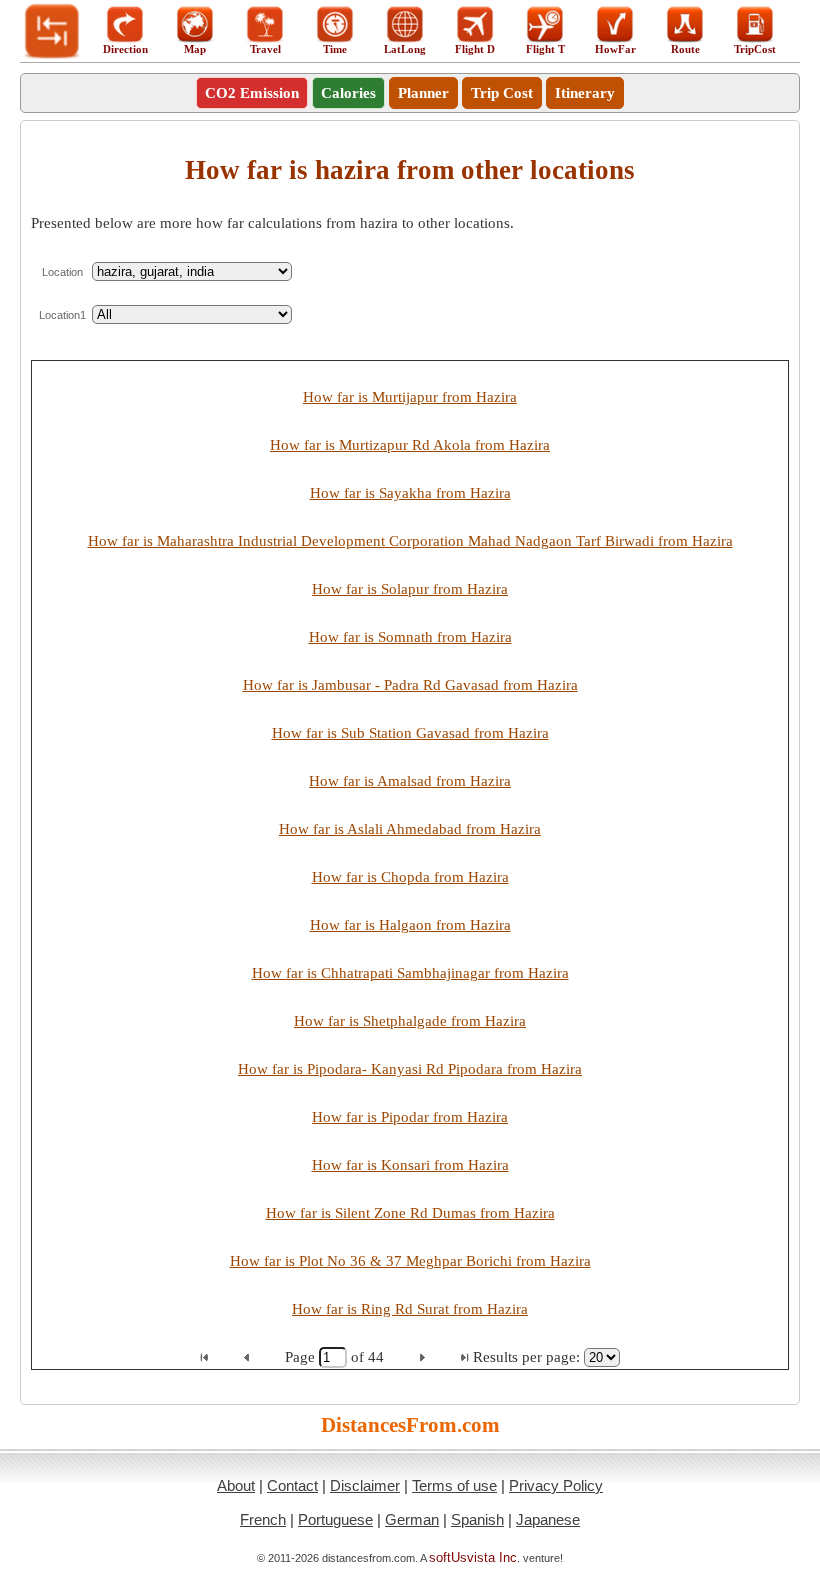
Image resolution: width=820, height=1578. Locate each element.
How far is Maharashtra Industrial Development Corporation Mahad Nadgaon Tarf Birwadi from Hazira (410, 541)
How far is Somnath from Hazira (410, 637)
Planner (423, 93)
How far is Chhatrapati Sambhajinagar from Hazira (410, 973)
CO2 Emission (252, 93)
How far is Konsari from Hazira (410, 1165)
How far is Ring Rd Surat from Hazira (410, 1309)
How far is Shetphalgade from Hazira (410, 1021)
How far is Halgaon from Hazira (410, 925)
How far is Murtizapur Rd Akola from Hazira (410, 445)
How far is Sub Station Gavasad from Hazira (410, 733)
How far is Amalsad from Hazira (410, 781)
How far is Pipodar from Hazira (410, 1117)
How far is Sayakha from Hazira (410, 493)
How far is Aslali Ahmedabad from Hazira (410, 829)
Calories (348, 93)
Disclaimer (365, 1485)
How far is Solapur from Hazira (410, 589)
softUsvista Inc (473, 1557)
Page (302, 1357)
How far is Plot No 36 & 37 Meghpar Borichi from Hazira (410, 1261)
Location (62, 272)
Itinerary (585, 93)
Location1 (62, 315)
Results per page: (526, 1357)
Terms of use (454, 1485)
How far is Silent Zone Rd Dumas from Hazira (410, 1213)
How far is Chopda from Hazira (410, 877)
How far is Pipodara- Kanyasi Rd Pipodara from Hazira (410, 1069)
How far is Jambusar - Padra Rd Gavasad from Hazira (410, 685)
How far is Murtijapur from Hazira (410, 397)
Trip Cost (502, 93)
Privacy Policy (556, 1485)
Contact (292, 1485)
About (236, 1485)
